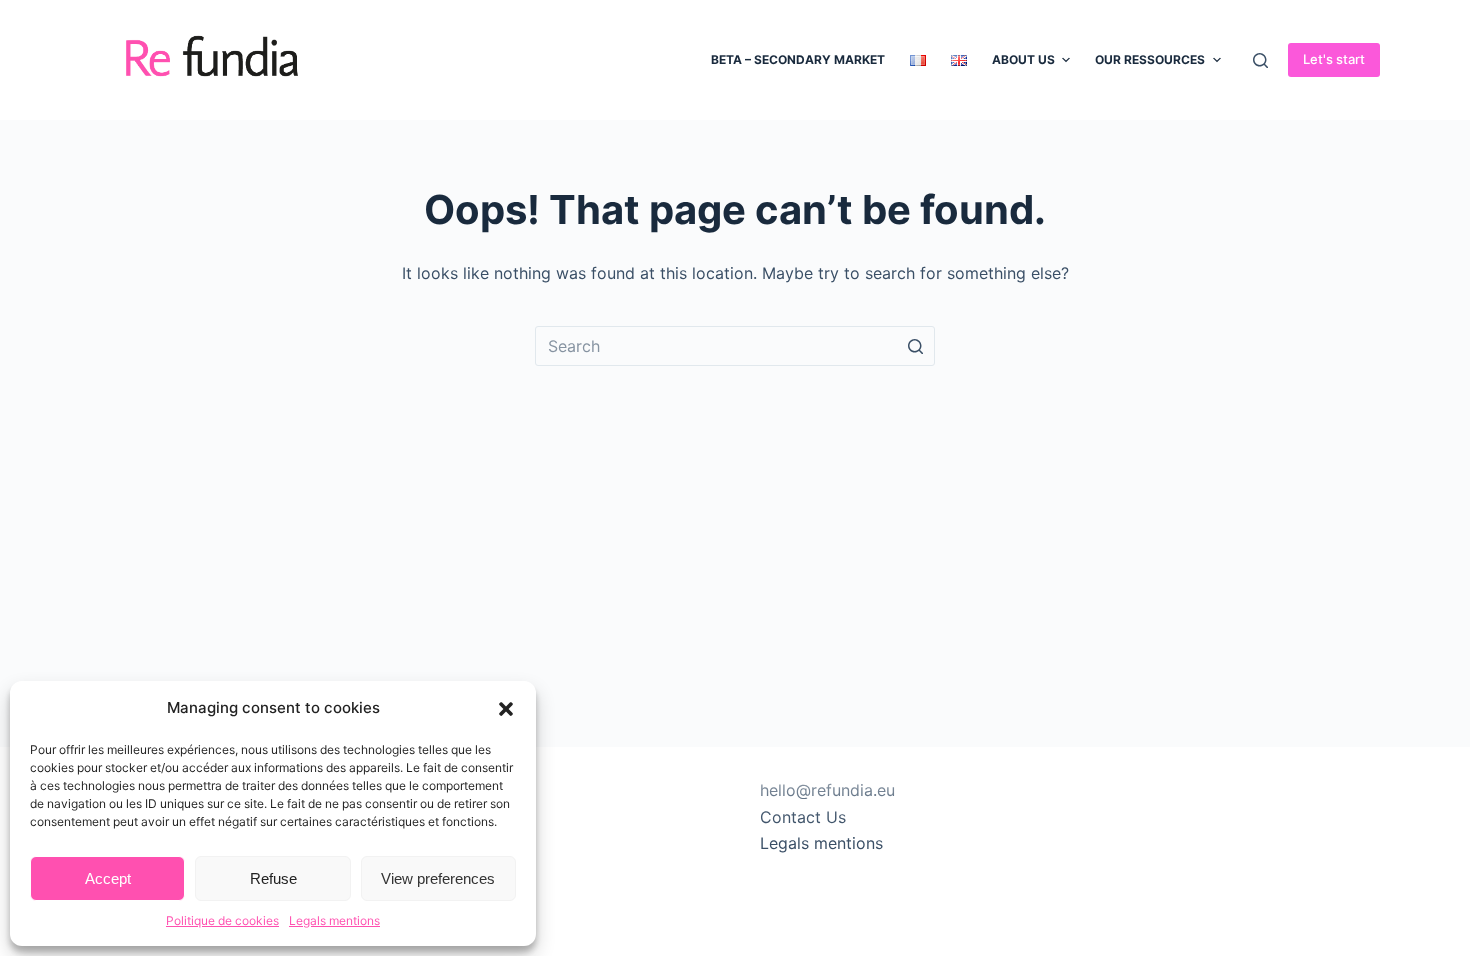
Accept (108, 878)
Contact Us (803, 817)
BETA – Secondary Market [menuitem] (798, 59)
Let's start (1334, 59)
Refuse (273, 878)
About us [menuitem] (1023, 59)
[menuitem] (917, 60)
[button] (506, 709)
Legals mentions (334, 920)
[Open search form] (1260, 60)
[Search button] (915, 346)
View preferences (438, 878)
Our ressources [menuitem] (1150, 59)
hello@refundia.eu (827, 790)
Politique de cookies (222, 920)
